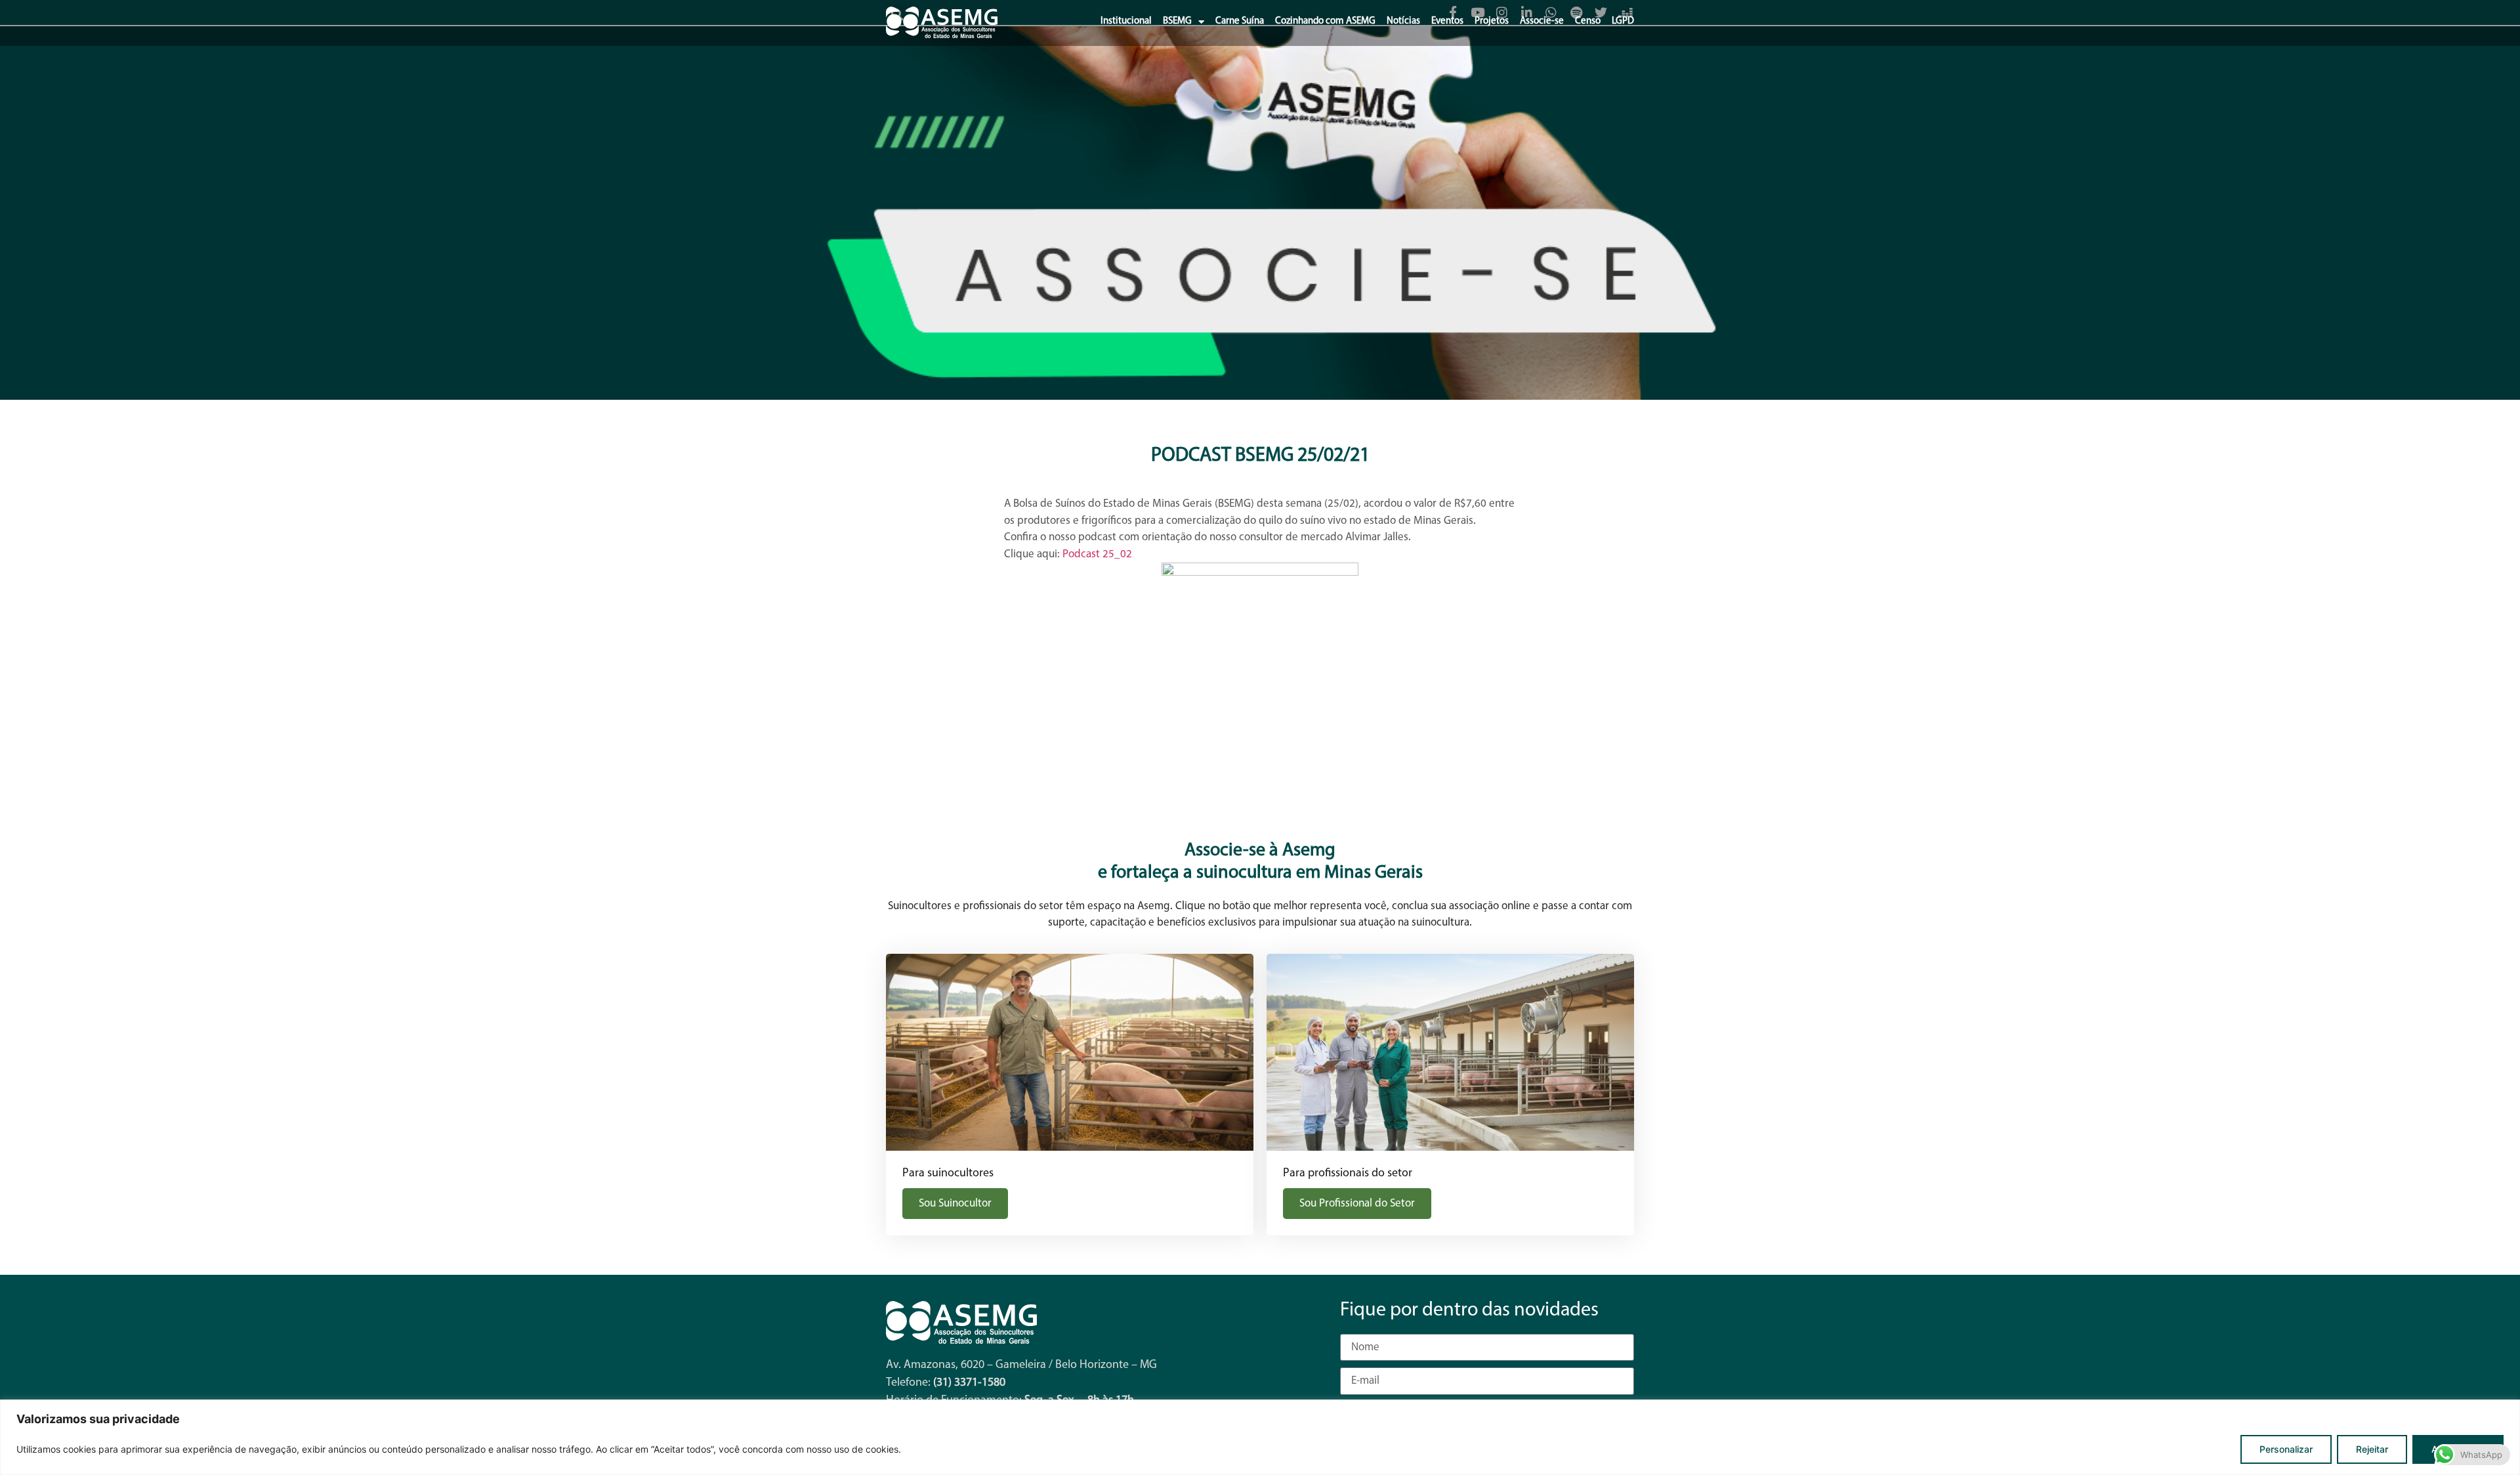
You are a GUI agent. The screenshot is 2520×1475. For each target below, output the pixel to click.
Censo (1588, 21)
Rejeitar (2372, 1449)
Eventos (1447, 21)
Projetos (1492, 21)
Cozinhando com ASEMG (1325, 21)
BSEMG (1177, 21)
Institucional (1126, 21)
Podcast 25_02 (1097, 554)
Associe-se (1542, 21)
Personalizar (2286, 1449)
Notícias (1403, 21)
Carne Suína (1240, 21)
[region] (1260, 1437)
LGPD (1623, 21)
